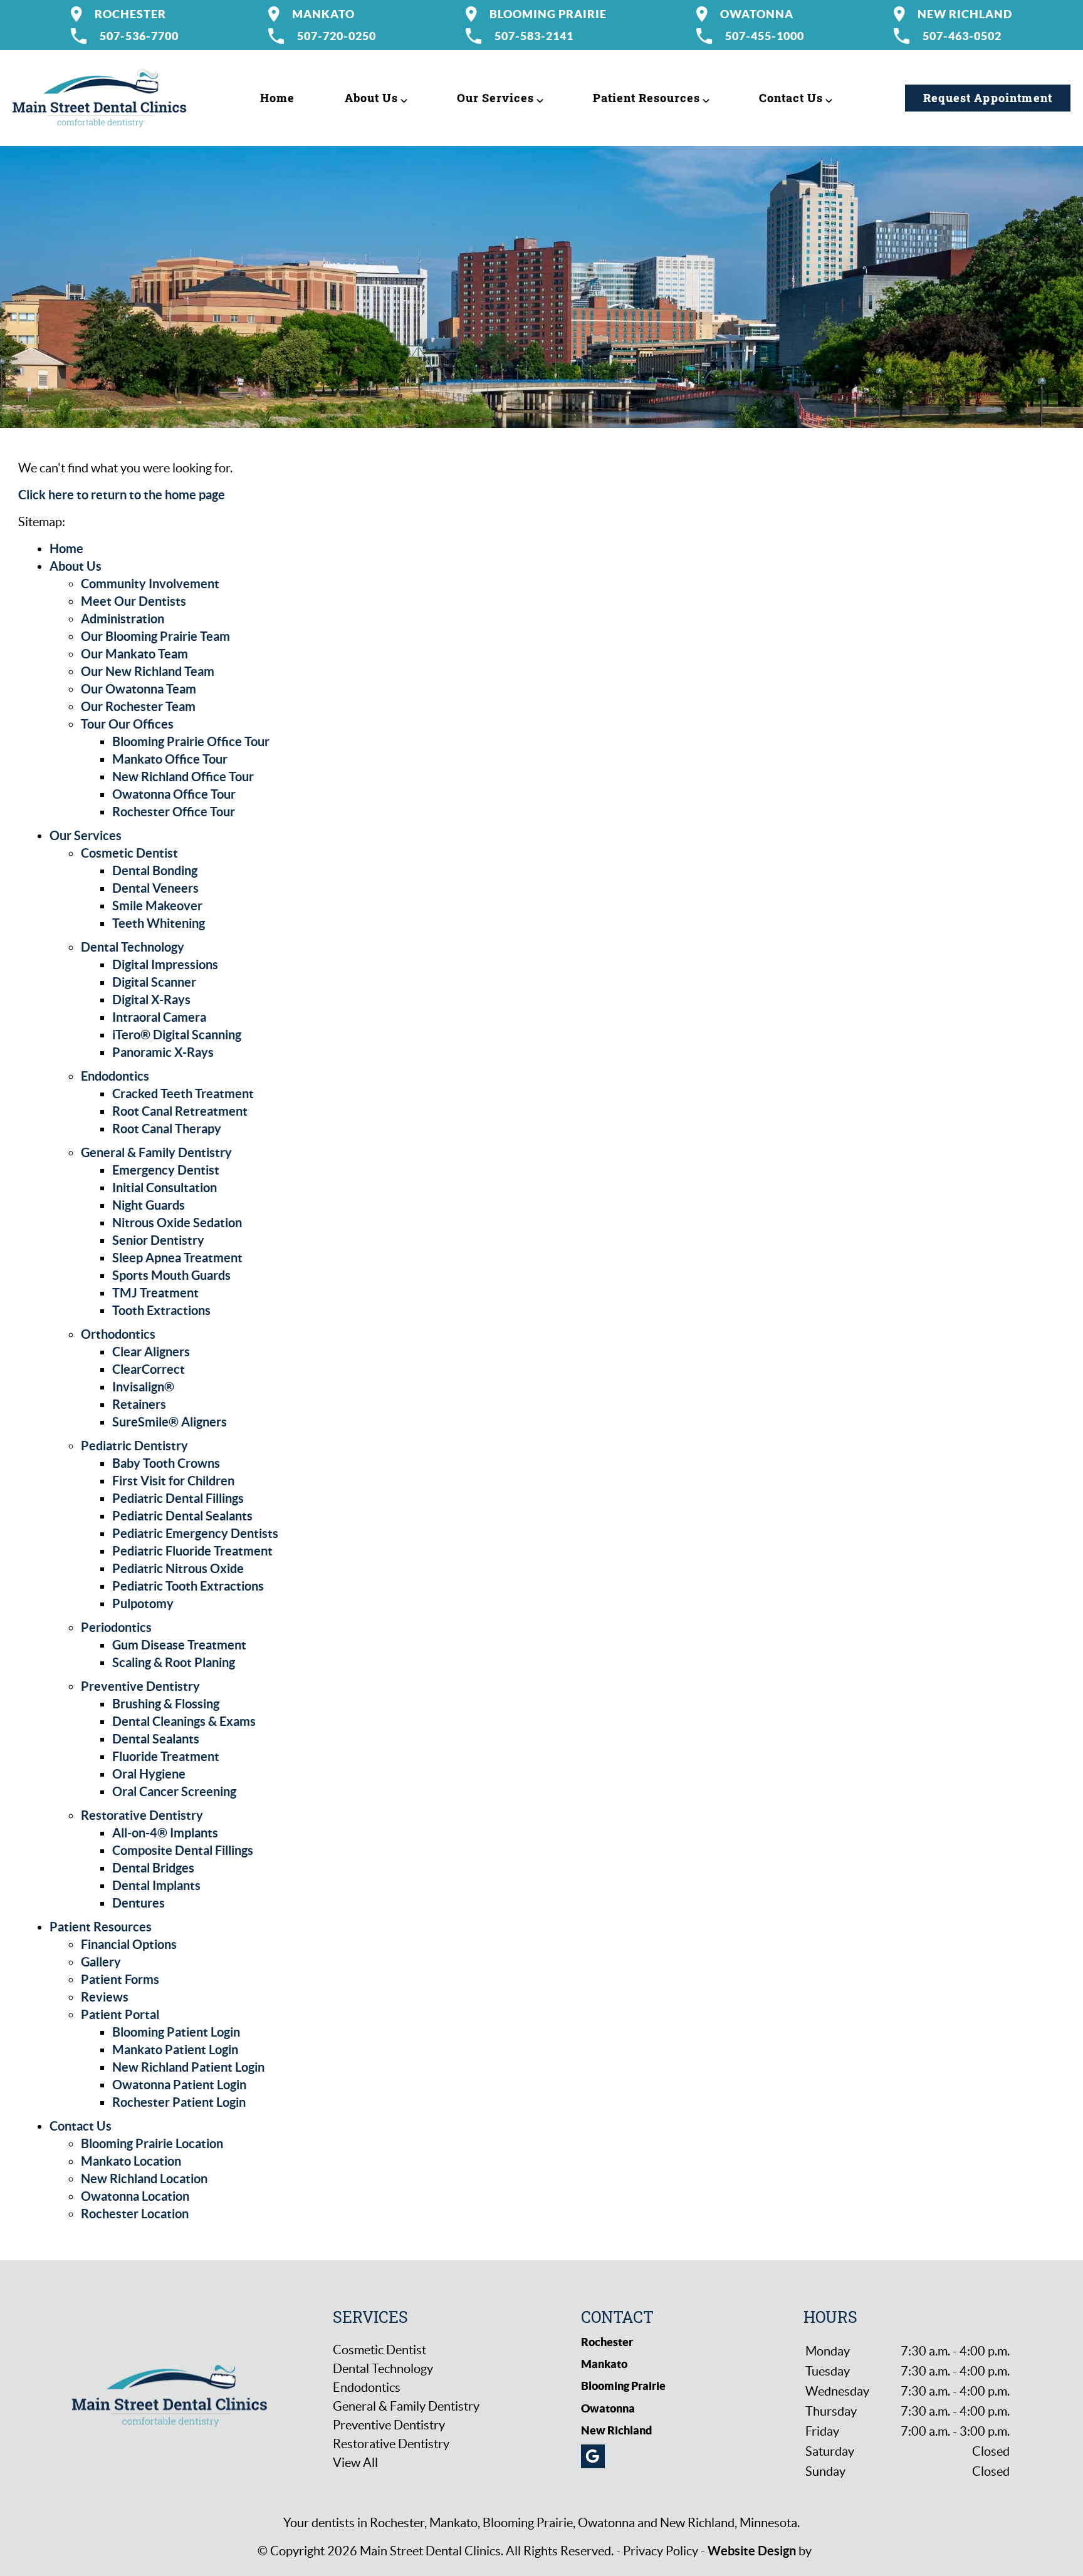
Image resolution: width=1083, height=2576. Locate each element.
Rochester (130, 14)
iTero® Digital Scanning (177, 1035)
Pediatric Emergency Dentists (195, 1533)
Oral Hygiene (149, 1774)
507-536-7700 (139, 36)
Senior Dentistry (158, 1240)
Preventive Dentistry (140, 1686)
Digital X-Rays (151, 1000)
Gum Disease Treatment (179, 1645)
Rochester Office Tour (174, 812)
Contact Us (791, 98)
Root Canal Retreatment (180, 1111)
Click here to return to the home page (122, 495)
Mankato (323, 14)
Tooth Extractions (161, 1310)
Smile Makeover (157, 906)
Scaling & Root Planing (174, 1662)
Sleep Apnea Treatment (177, 1258)
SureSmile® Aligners (170, 1422)
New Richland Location (144, 2179)
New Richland (965, 14)
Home (277, 98)
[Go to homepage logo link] (169, 2394)
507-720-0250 (337, 36)
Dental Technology (133, 947)
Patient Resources (646, 98)
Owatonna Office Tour (174, 794)
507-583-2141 (534, 36)
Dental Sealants (156, 1739)
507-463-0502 (962, 36)
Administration (123, 619)
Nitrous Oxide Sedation (177, 1223)
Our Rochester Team (138, 706)
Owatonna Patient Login (179, 2085)
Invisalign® (143, 1387)
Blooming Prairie (548, 14)
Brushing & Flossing (166, 1704)
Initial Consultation (165, 1187)
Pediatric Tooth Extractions (188, 1586)
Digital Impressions (165, 964)
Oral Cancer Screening (174, 1791)
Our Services (495, 98)
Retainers (139, 1404)
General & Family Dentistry (156, 1152)
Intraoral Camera (159, 1017)
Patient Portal (120, 2014)
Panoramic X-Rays (163, 1052)
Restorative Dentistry (142, 1815)
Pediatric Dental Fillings (178, 1498)
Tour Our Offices (127, 724)
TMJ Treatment (155, 1293)
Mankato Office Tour (170, 759)
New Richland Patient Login (188, 2067)
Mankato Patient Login (175, 2049)
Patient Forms (120, 1979)
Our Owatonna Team (139, 689)
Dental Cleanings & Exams (184, 1721)
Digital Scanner (154, 982)
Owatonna (757, 14)
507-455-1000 (765, 36)
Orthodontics (118, 1334)
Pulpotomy (143, 1603)
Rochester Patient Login (179, 2102)
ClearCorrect (149, 1369)
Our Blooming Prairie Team (155, 636)
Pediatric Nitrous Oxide (178, 1568)
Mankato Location (131, 2161)
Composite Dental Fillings (183, 1850)
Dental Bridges (153, 1868)
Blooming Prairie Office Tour (191, 741)
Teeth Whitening (159, 923)
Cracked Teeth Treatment (183, 1093)
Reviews (105, 1997)
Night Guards (149, 1205)
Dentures (139, 1903)
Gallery (101, 1962)
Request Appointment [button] (988, 98)
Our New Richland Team (148, 671)
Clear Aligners (151, 1352)
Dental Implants (156, 1885)
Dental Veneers (155, 888)
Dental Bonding (155, 870)
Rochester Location (135, 2214)
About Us (371, 98)
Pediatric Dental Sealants (182, 1516)
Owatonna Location (135, 2196)
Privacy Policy (661, 2551)
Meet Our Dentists (133, 601)
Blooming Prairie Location (152, 2143)
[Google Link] (593, 2456)
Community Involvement (150, 584)
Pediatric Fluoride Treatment (192, 1551)
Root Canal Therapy (167, 1129)
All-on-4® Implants (165, 1833)
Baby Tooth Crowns (166, 1463)
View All (355, 2463)
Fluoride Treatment (166, 1756)
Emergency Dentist (166, 1170)
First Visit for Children (173, 1481)
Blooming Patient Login (176, 2032)
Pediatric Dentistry (134, 1446)
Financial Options (129, 1944)
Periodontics (116, 1627)
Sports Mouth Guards (171, 1275)
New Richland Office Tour (183, 776)
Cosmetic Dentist (129, 853)
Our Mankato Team (134, 654)
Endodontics (115, 1076)
